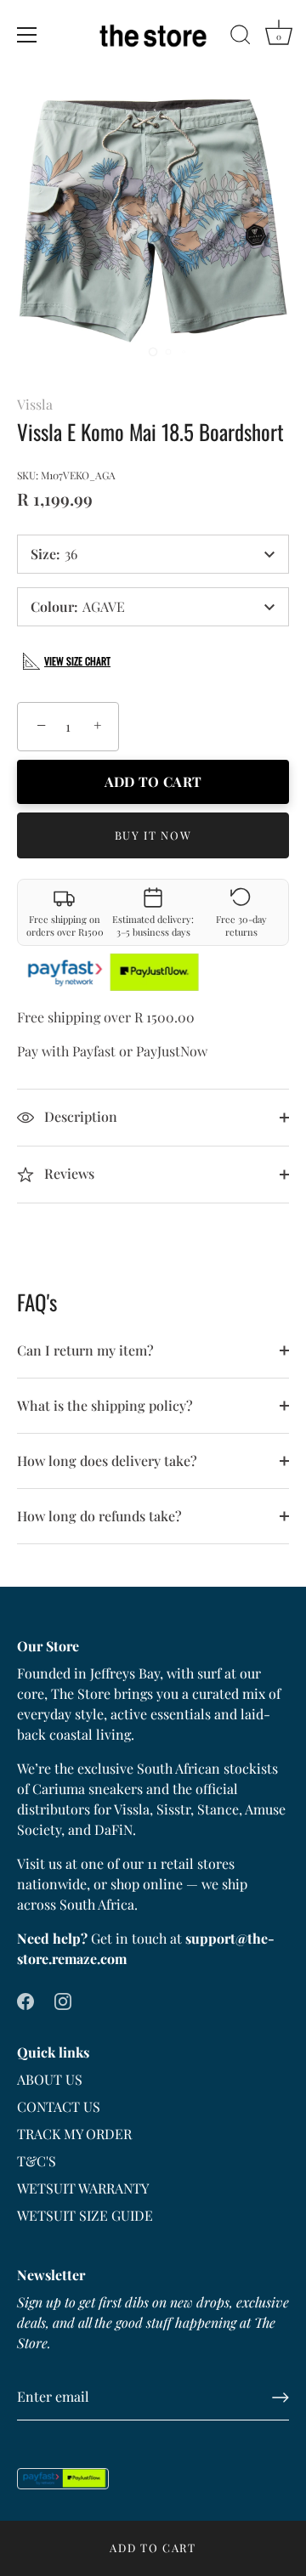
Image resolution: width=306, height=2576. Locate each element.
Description (79, 1116)
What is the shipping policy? (105, 1405)
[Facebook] (25, 1999)
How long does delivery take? (107, 1461)
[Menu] (27, 35)
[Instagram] (63, 1999)
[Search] (241, 37)
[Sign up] (280, 2398)
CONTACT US (59, 2106)
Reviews (68, 1173)
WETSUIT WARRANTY (83, 2188)
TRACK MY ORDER (74, 2134)
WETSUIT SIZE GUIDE (85, 2215)
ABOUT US (50, 2079)
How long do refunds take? (99, 1516)
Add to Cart (153, 2548)
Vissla (35, 404)
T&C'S (37, 2161)
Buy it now (153, 835)
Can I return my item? (85, 1350)
